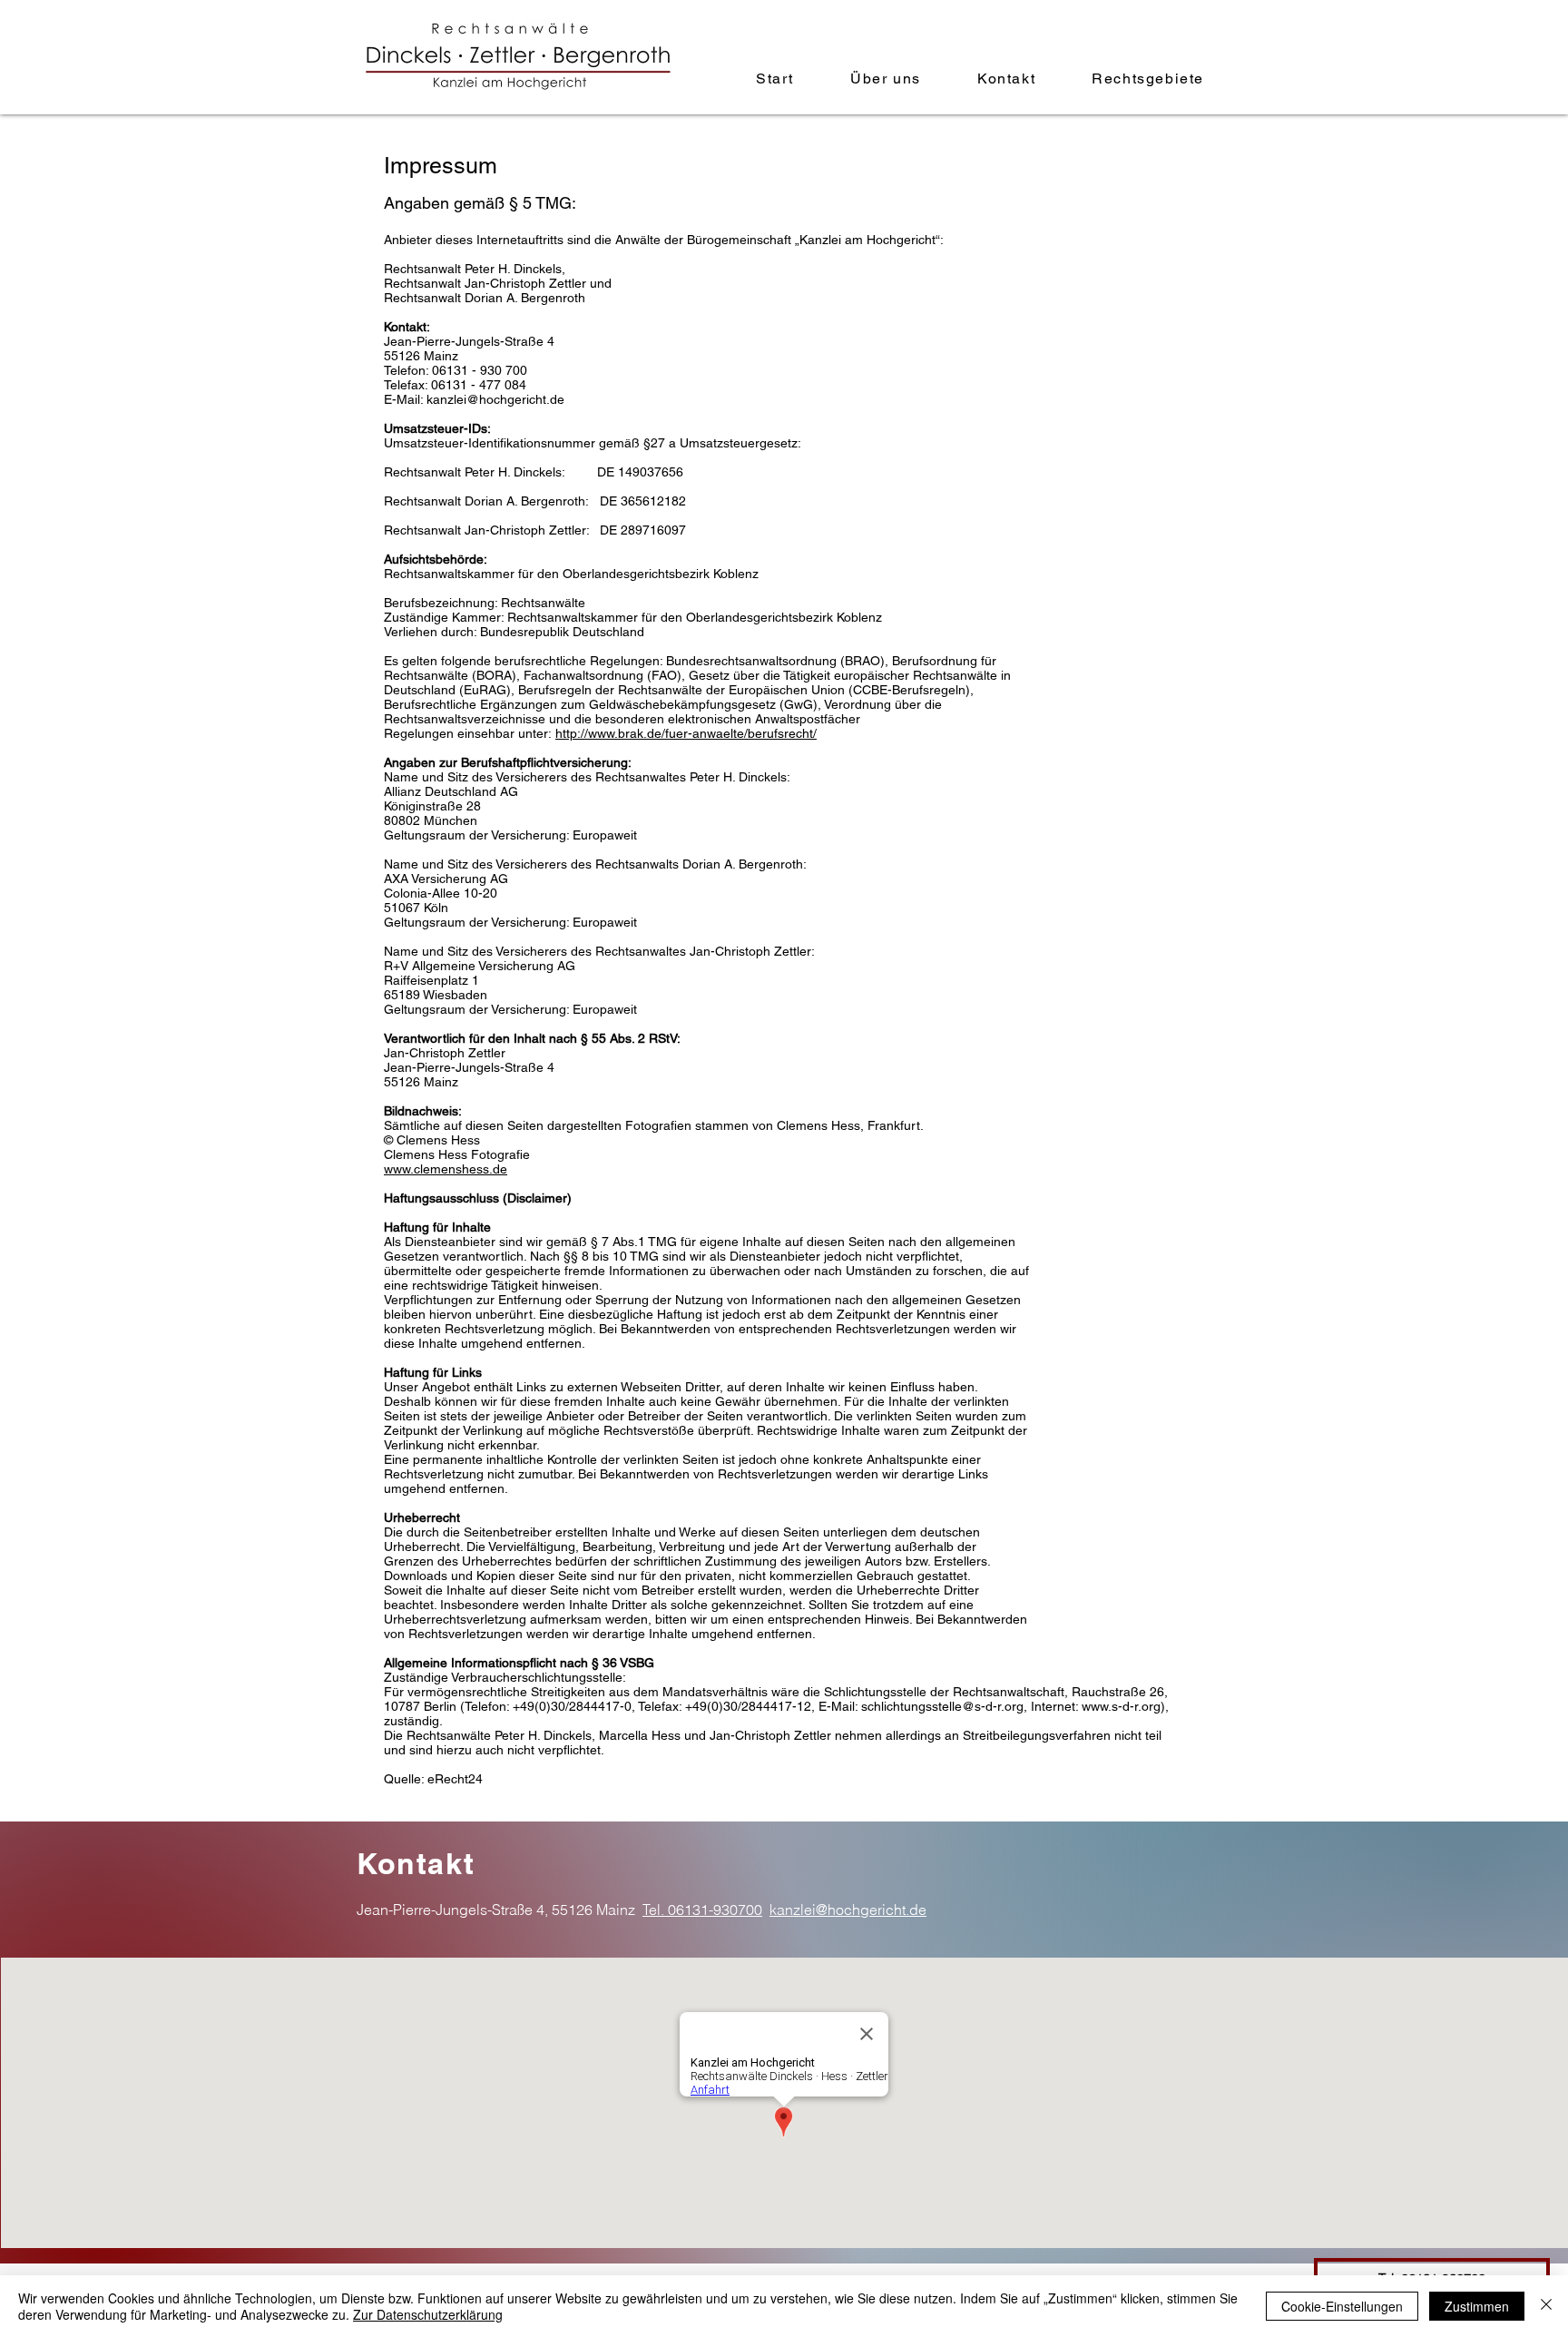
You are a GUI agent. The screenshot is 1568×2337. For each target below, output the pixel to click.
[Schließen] (1546, 2306)
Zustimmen (1477, 2306)
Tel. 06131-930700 (702, 1910)
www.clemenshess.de (446, 1169)
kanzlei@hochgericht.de (495, 399)
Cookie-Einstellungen (1342, 2306)
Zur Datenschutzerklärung (428, 2314)
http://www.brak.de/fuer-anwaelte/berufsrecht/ (686, 733)
